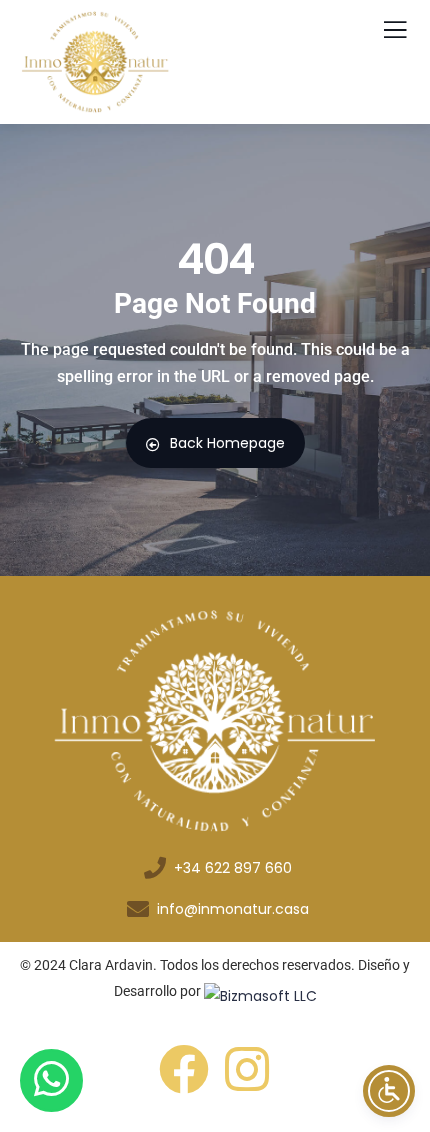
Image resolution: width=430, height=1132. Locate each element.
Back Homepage (227, 443)
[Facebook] (184, 1069)
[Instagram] (247, 1069)
